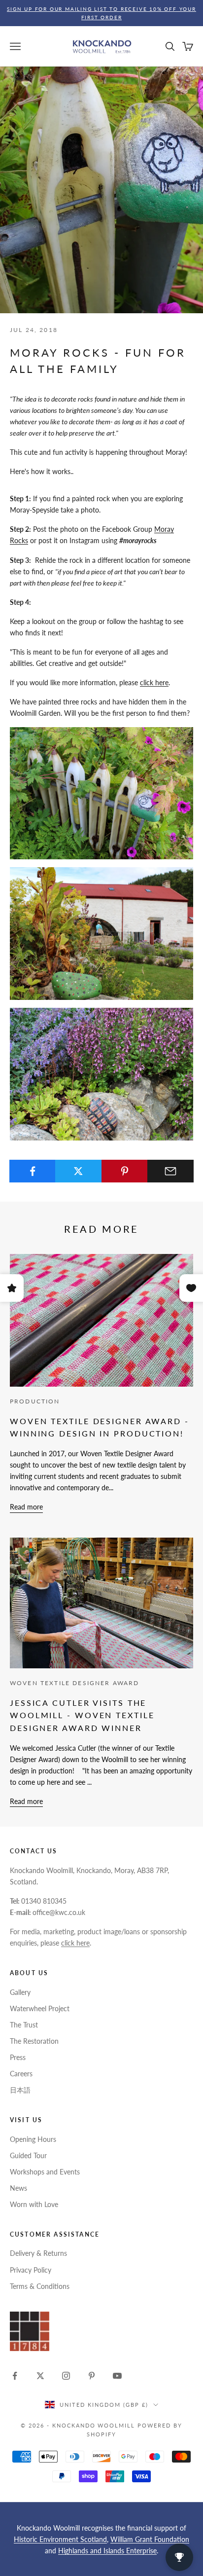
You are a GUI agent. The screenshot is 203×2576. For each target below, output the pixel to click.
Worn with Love (34, 2204)
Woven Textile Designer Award (74, 1683)
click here (154, 682)
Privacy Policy (31, 2270)
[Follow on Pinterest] (92, 2376)
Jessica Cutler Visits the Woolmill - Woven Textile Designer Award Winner (82, 1715)
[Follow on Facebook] (15, 2376)
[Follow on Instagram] (66, 2376)
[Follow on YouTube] (117, 2376)
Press (18, 2057)
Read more (26, 1507)
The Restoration (34, 2041)
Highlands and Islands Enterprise (107, 2551)
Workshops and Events (45, 2172)
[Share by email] (170, 1171)
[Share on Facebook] (33, 1171)
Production (35, 1401)
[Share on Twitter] (78, 1171)
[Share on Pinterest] (125, 1171)
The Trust (24, 2025)
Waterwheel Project (40, 2008)
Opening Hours (33, 2139)
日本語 (20, 2090)
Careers (21, 2074)
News (18, 2188)
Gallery (20, 1992)
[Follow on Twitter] (40, 2376)
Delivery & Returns (38, 2253)
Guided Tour (28, 2155)
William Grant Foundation (150, 2539)
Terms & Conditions (40, 2286)
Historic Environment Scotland (60, 2539)
